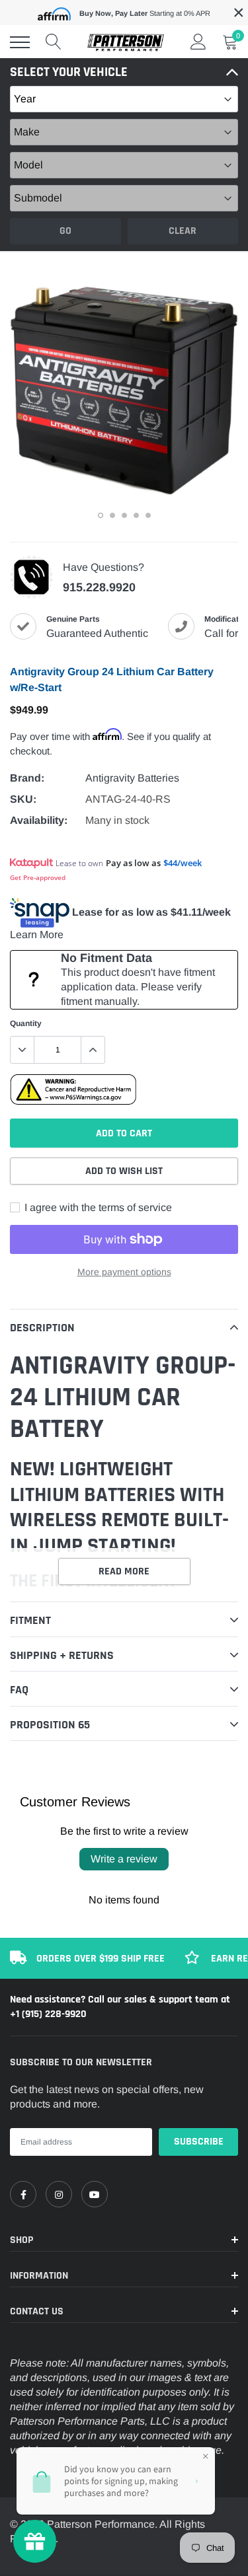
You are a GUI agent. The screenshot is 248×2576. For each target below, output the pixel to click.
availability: (39, 820)
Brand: (27, 778)
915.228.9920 (99, 587)
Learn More (37, 935)
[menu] (20, 42)
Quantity (26, 1023)
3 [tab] (124, 515)
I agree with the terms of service (97, 1207)
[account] (198, 42)
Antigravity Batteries (132, 778)
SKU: (23, 799)
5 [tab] (148, 515)
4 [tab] (136, 515)
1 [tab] (101, 515)
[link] (23, 2194)
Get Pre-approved (38, 877)
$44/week (183, 863)
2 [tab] (112, 515)
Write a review (124, 1859)
